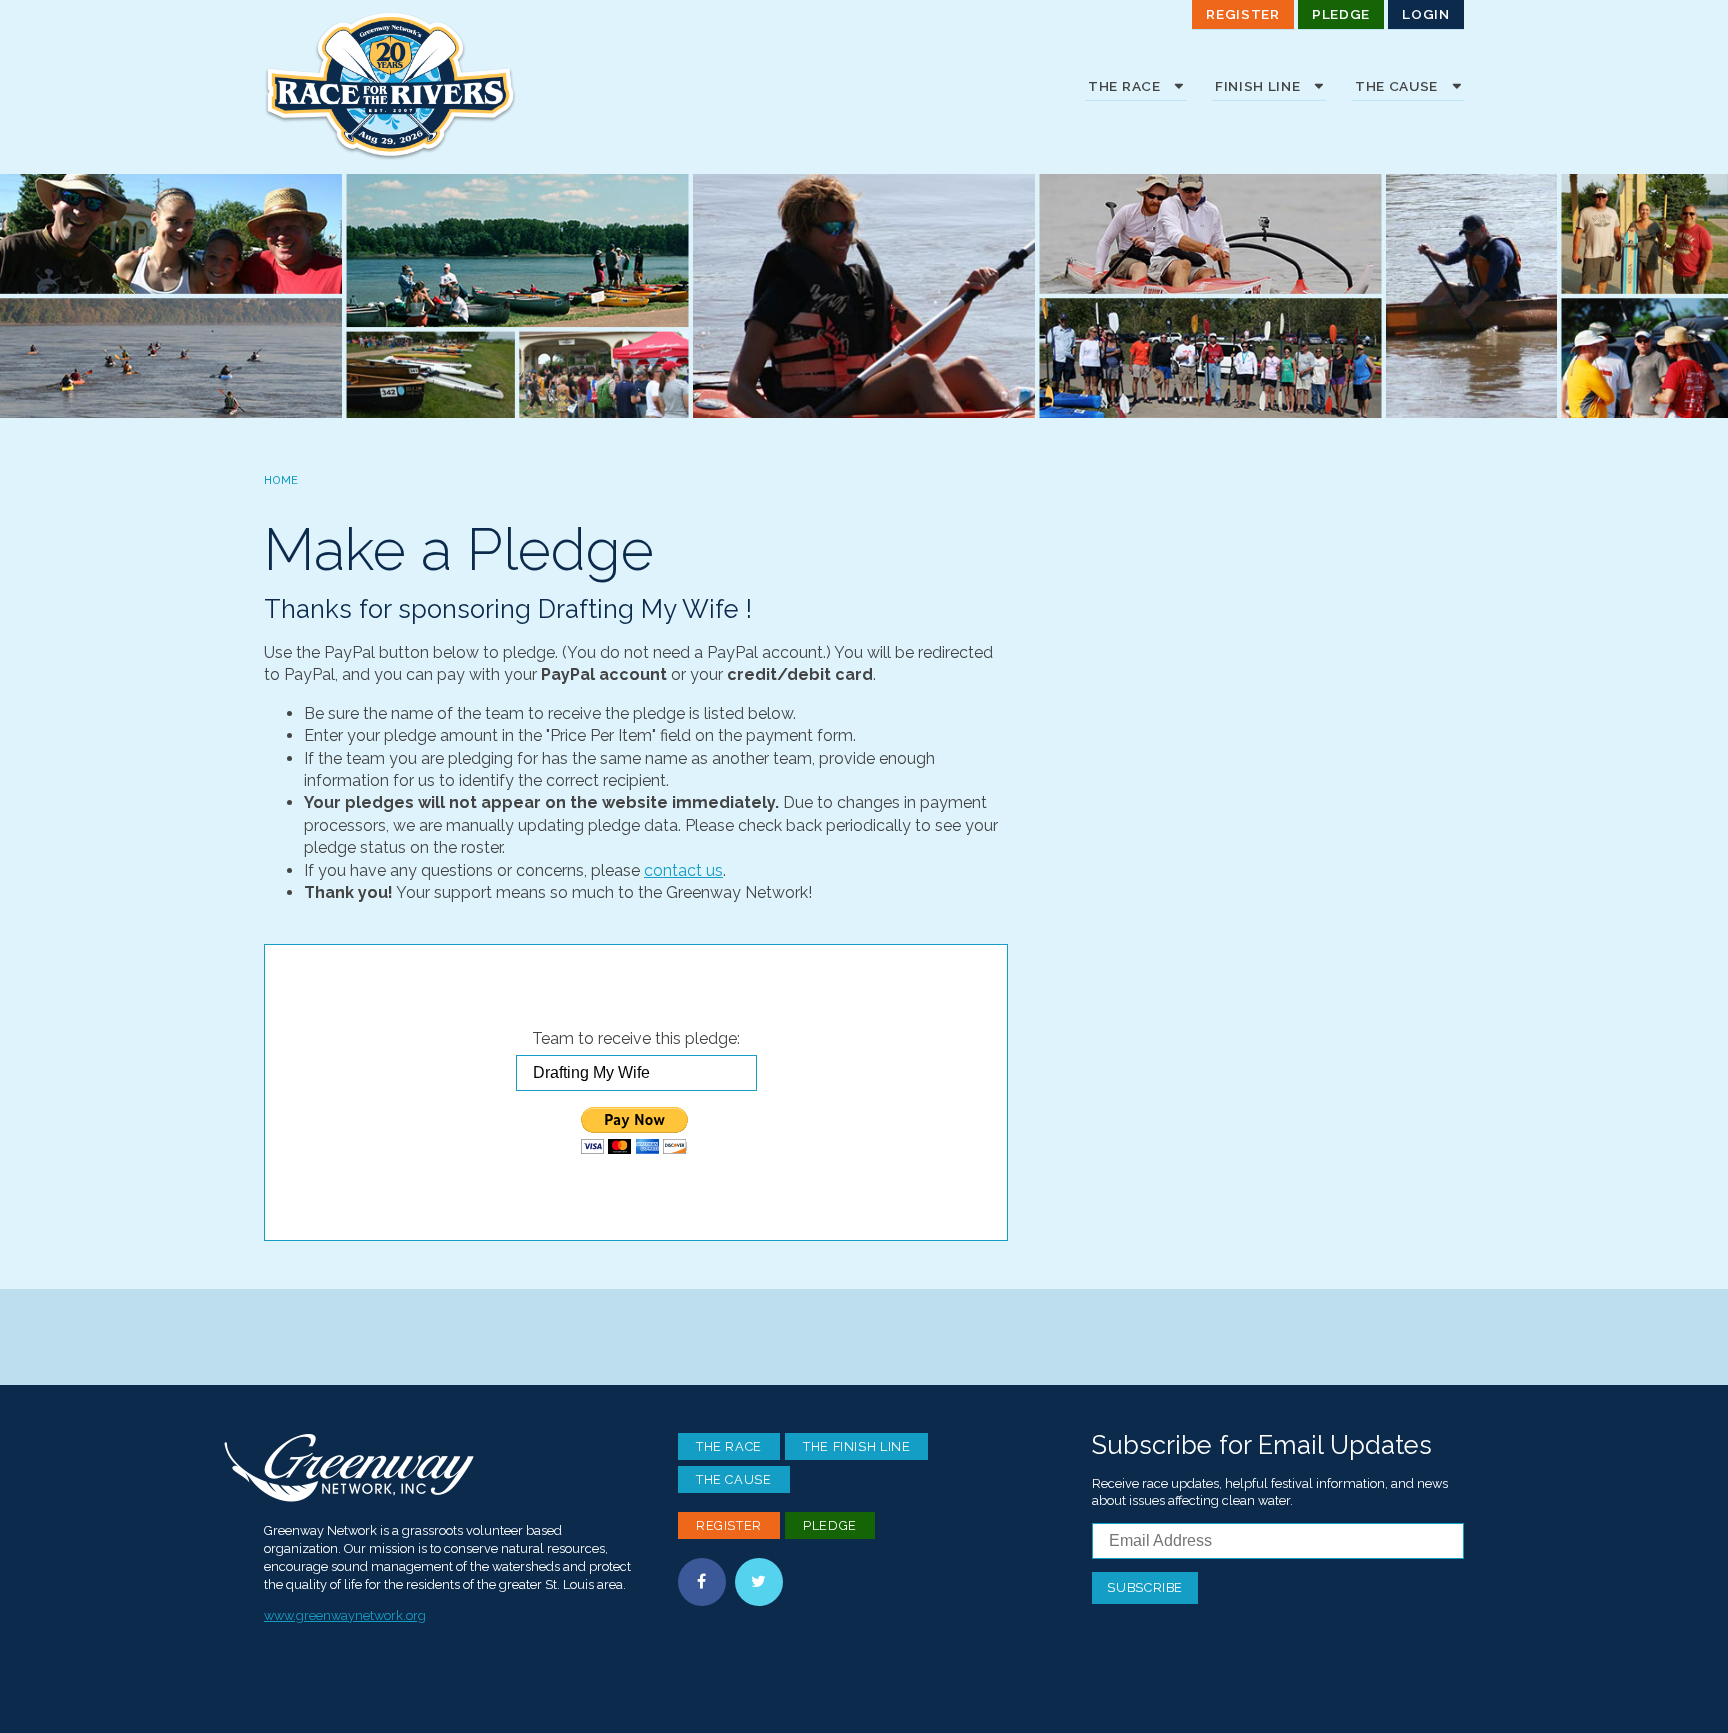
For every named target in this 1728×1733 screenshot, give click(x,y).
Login (1425, 14)
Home (281, 480)
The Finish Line (857, 1446)
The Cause (734, 1479)
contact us (683, 870)
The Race (729, 1446)
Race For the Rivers (414, 85)
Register (1242, 14)
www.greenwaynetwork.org (345, 1615)
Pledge (1341, 14)
